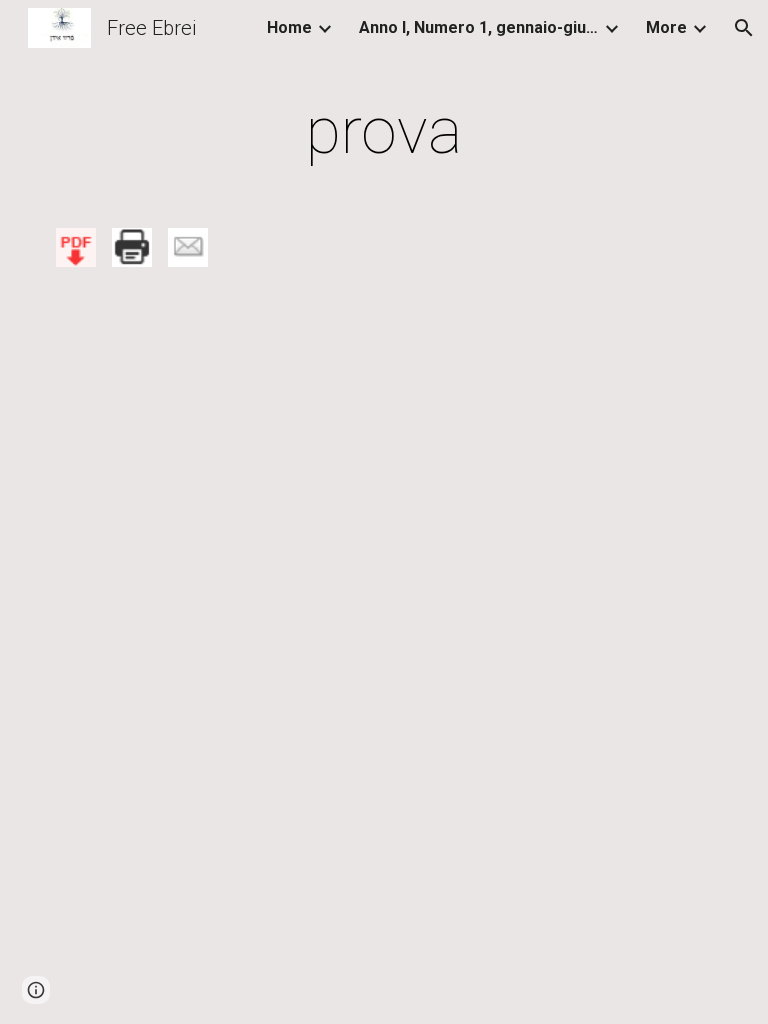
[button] (744, 28)
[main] (383, 132)
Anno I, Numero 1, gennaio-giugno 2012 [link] (479, 27)
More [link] (666, 27)
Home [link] (289, 27)
